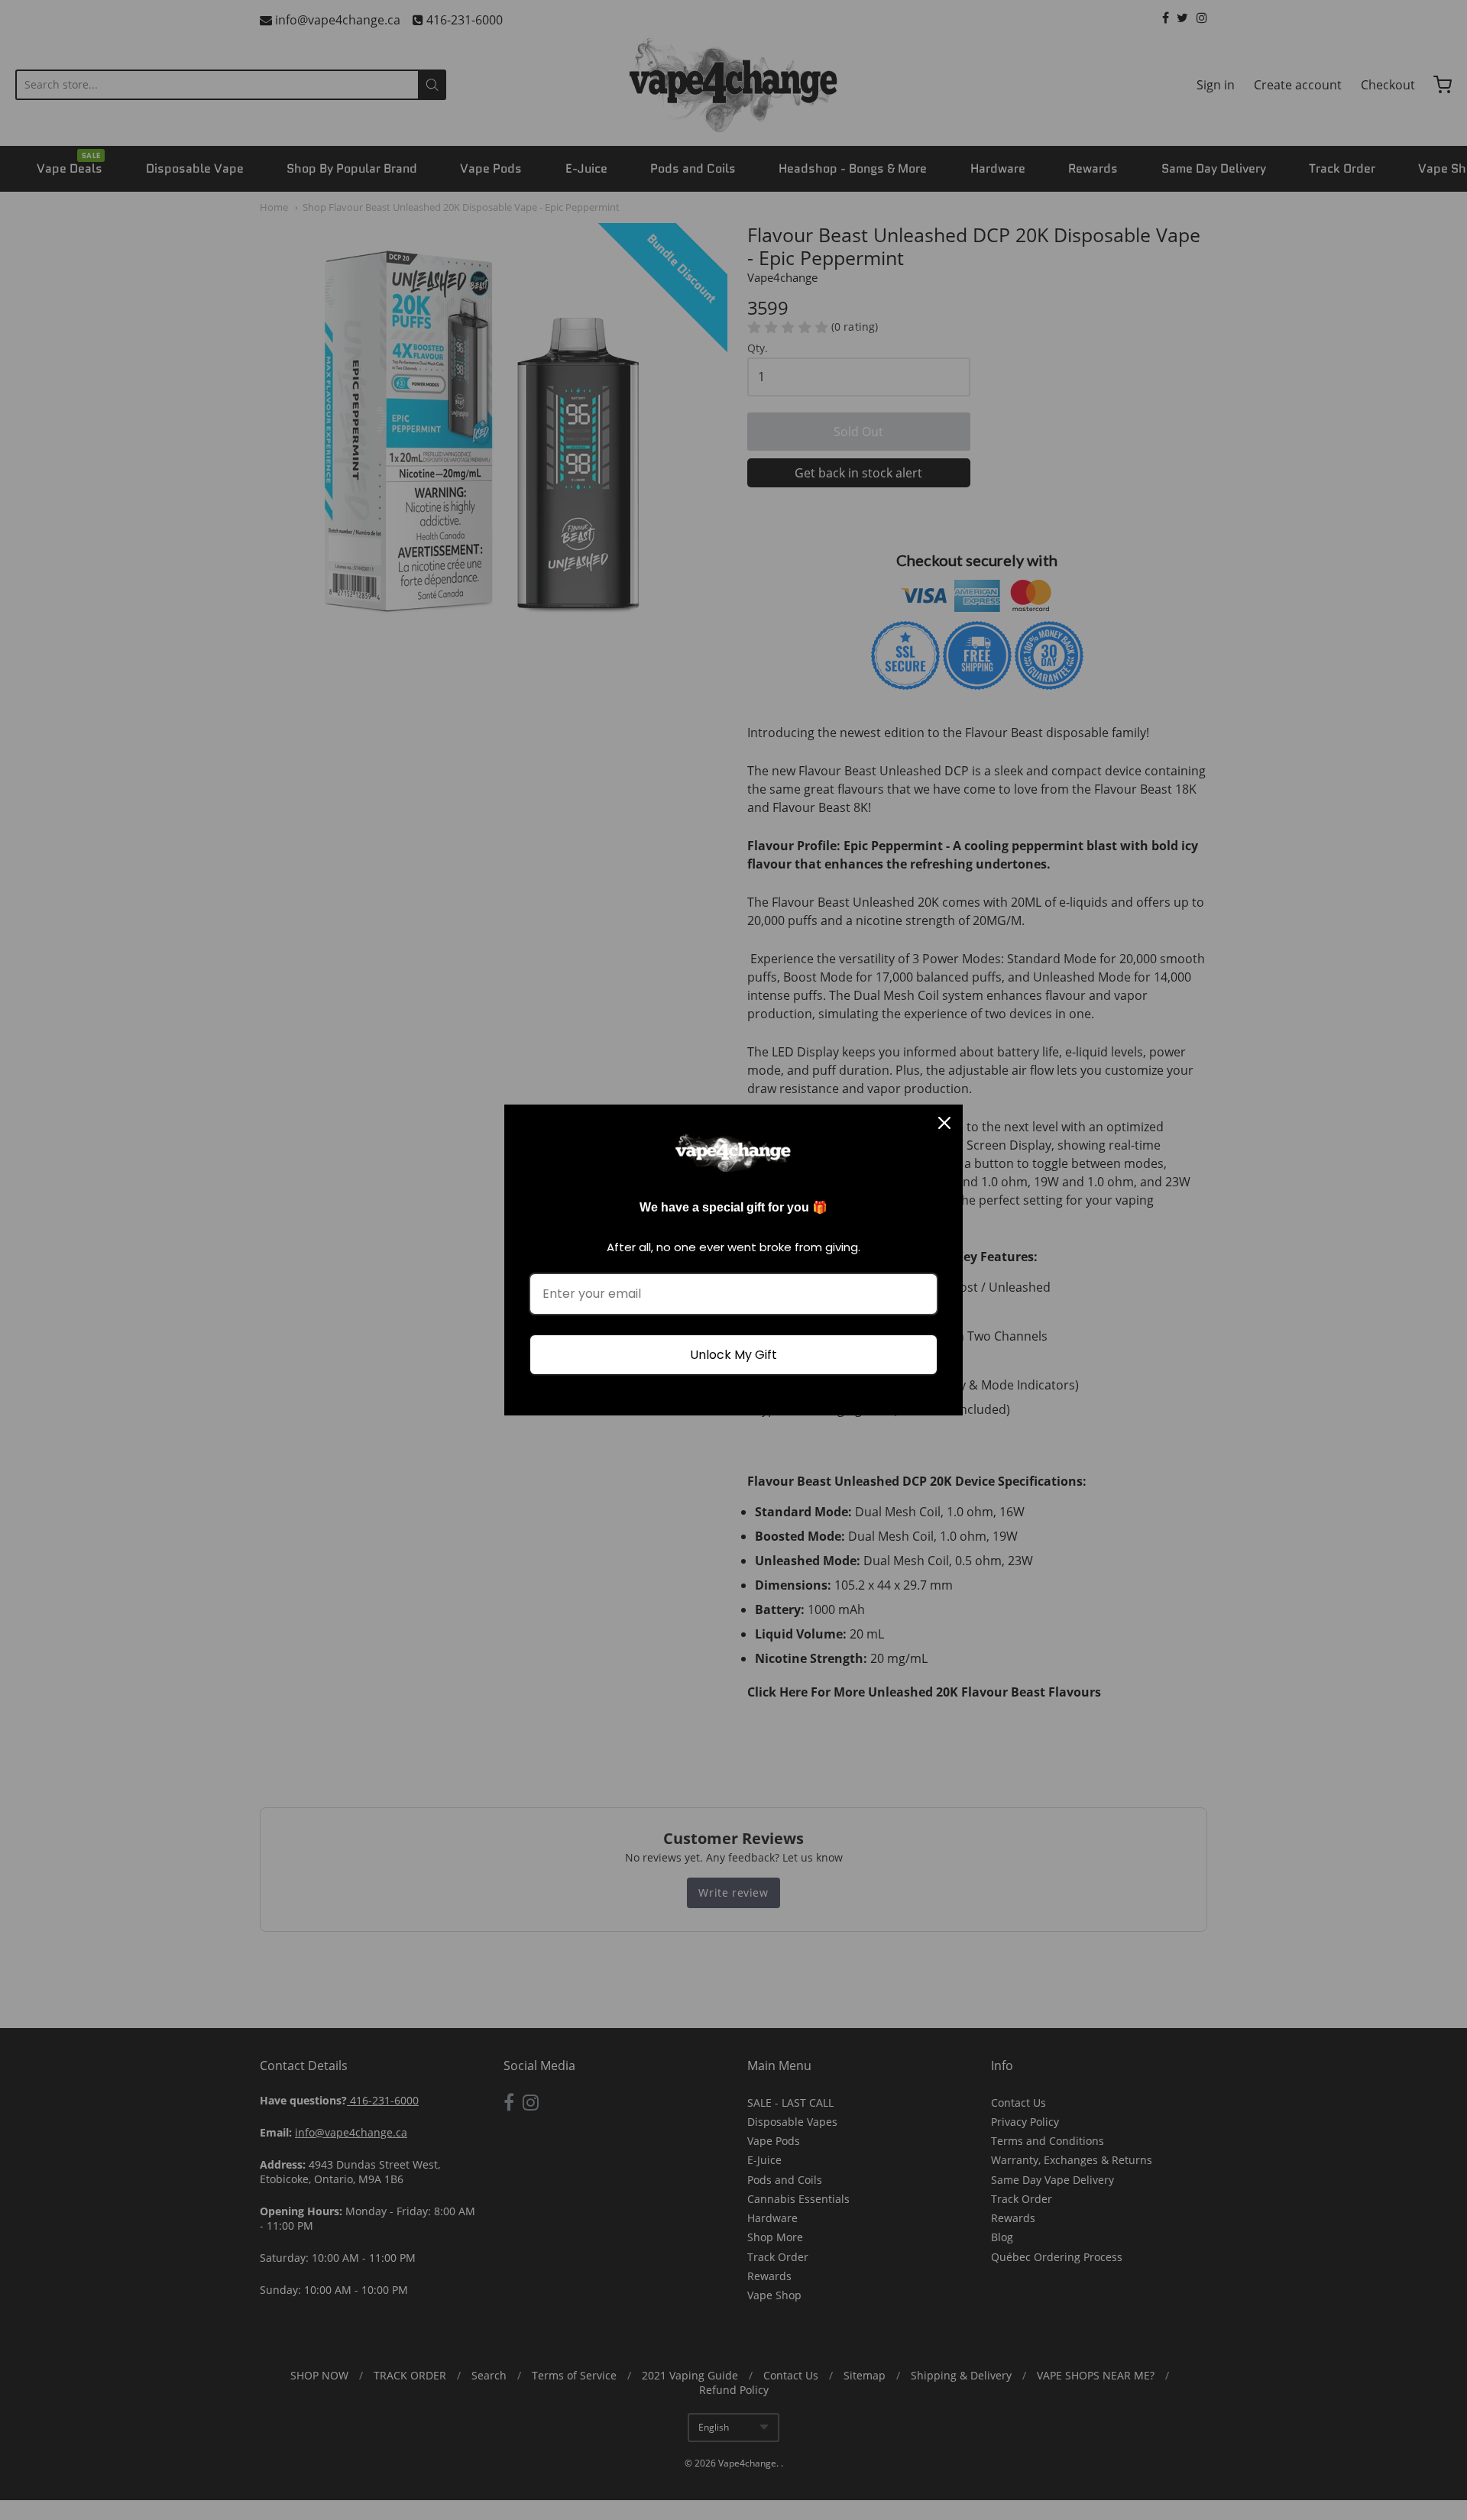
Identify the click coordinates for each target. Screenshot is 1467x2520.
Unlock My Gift (733, 1355)
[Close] (944, 1123)
